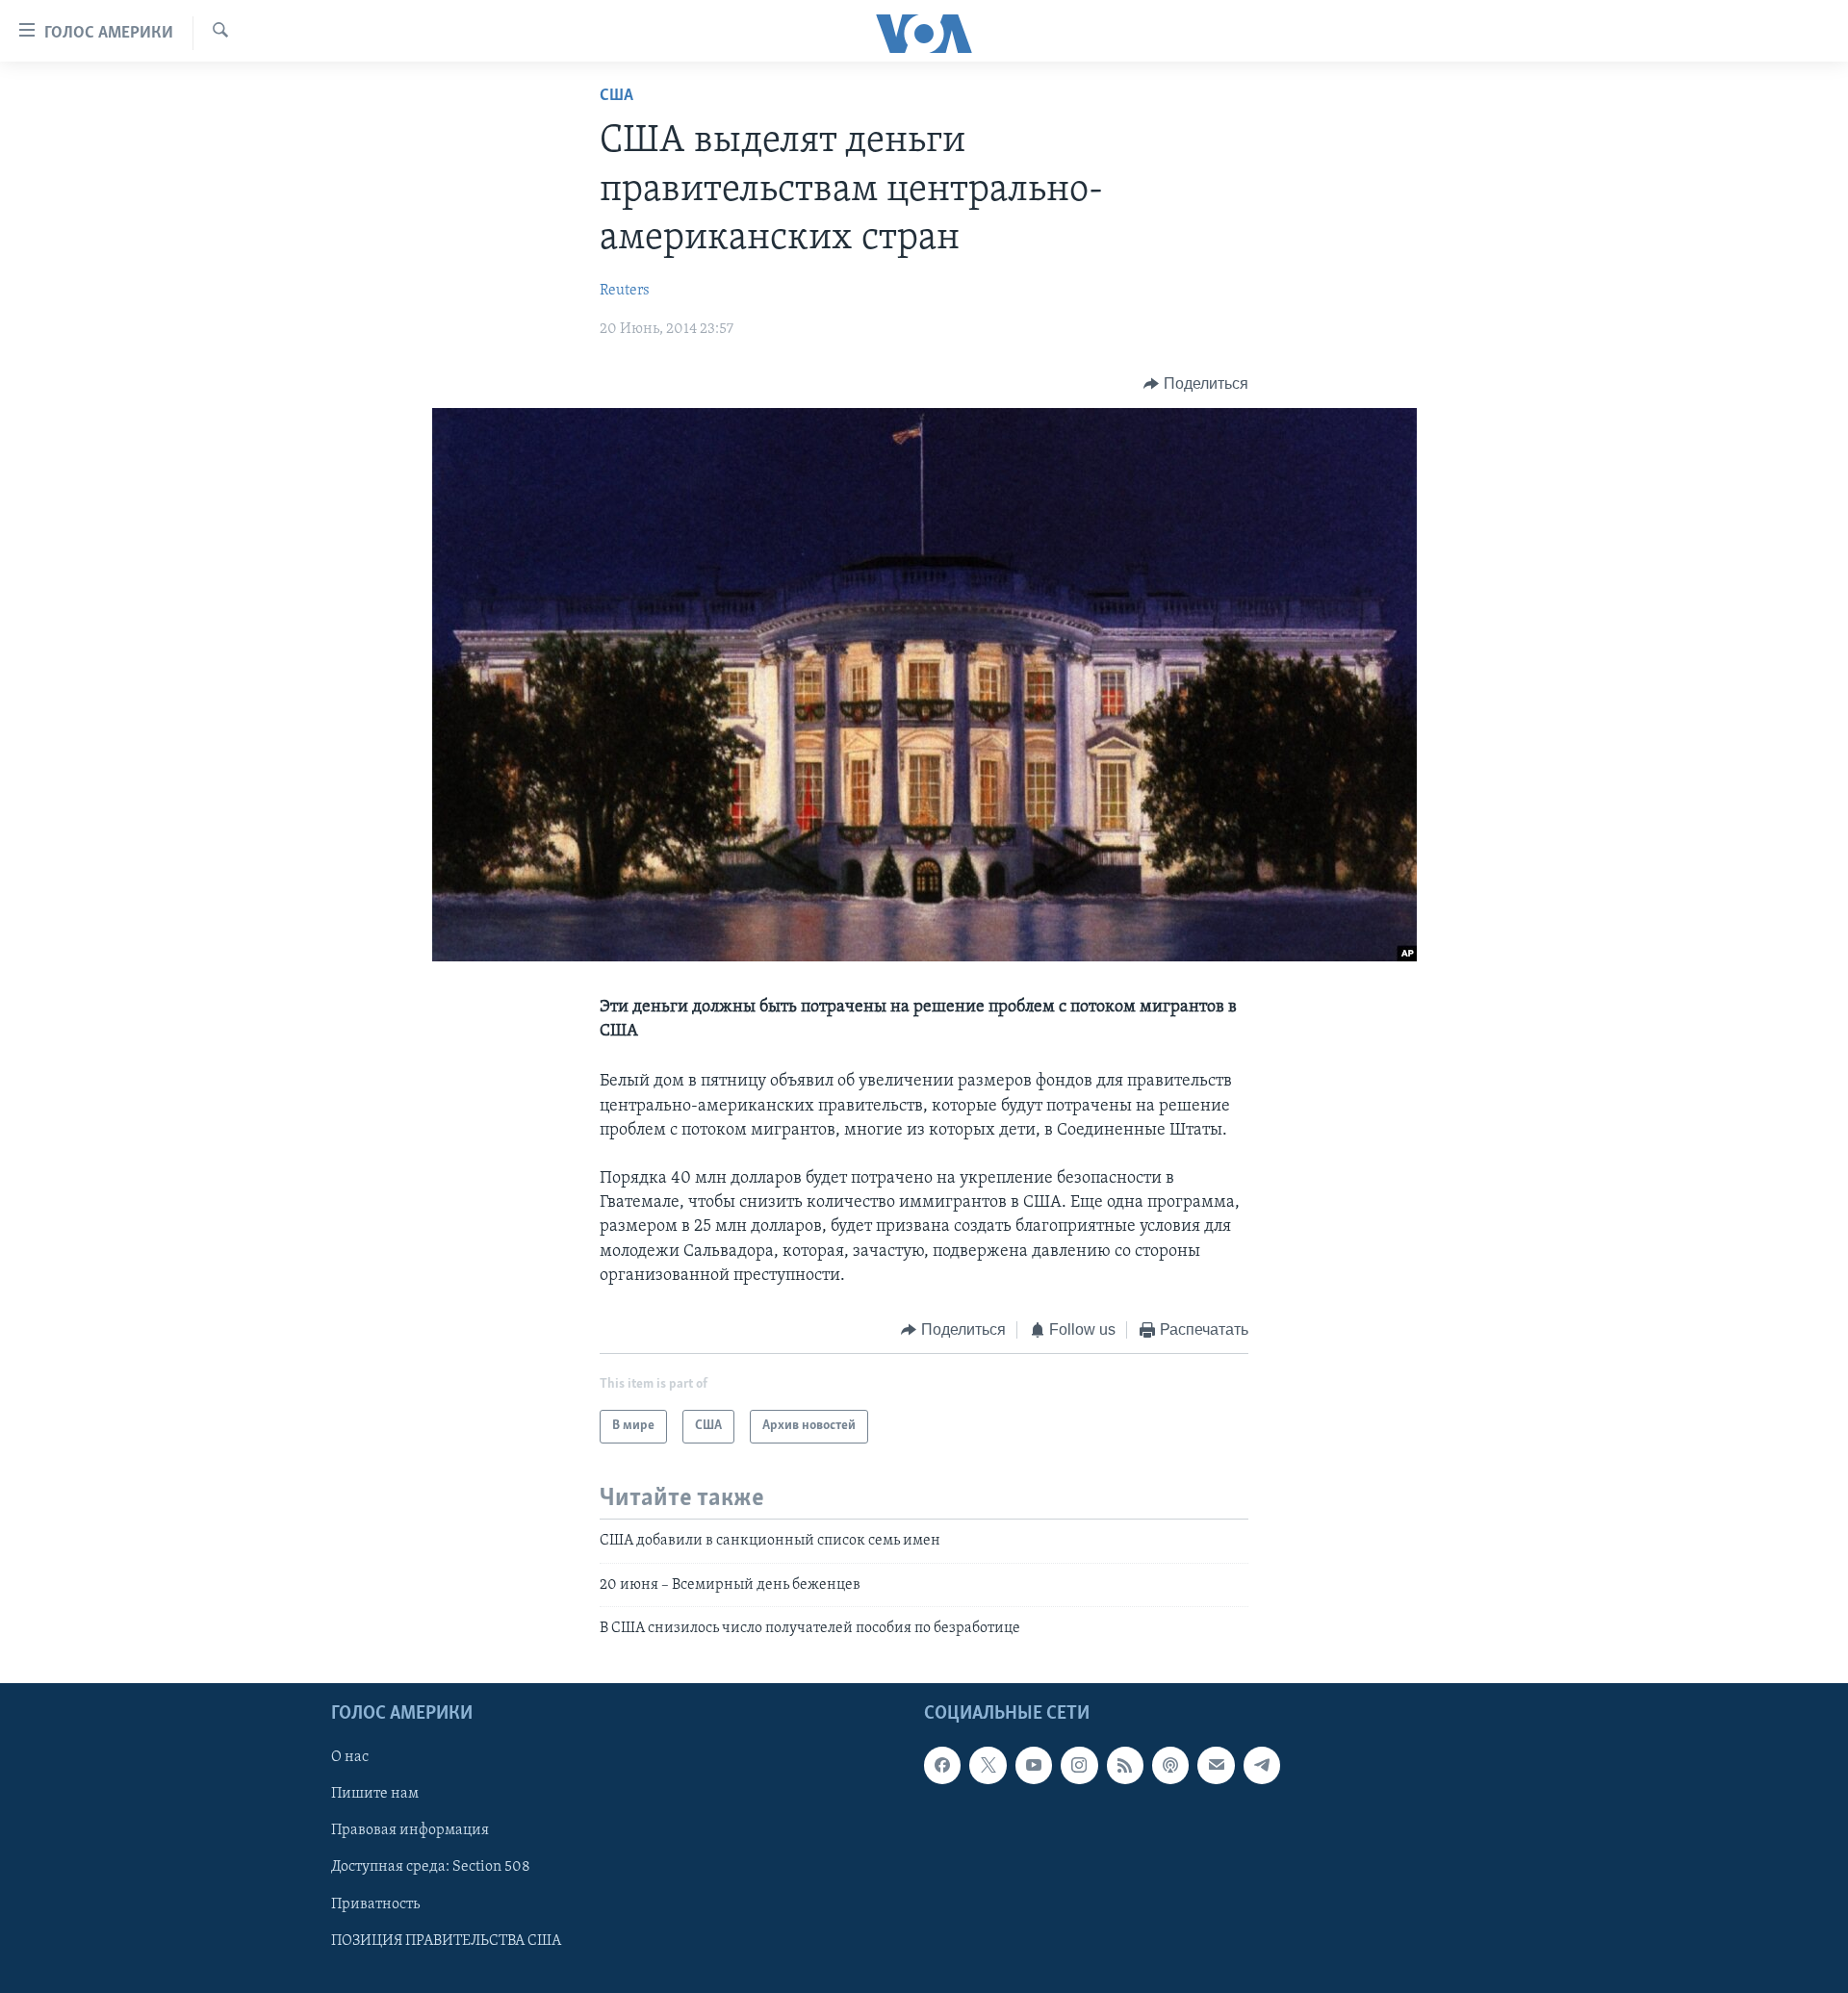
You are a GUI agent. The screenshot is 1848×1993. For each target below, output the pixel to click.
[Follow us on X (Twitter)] (988, 1765)
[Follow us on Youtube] (1034, 1765)
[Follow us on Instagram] (1079, 1765)
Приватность (375, 1904)
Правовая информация (410, 1830)
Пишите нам (375, 1794)
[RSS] (1125, 1765)
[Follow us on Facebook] (942, 1765)
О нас (350, 1757)
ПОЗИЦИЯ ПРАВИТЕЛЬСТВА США (446, 1940)
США (616, 96)
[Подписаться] (1216, 1765)
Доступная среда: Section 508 (431, 1867)
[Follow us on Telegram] (1262, 1765)
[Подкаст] (1170, 1765)
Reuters (625, 291)
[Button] (1196, 384)
